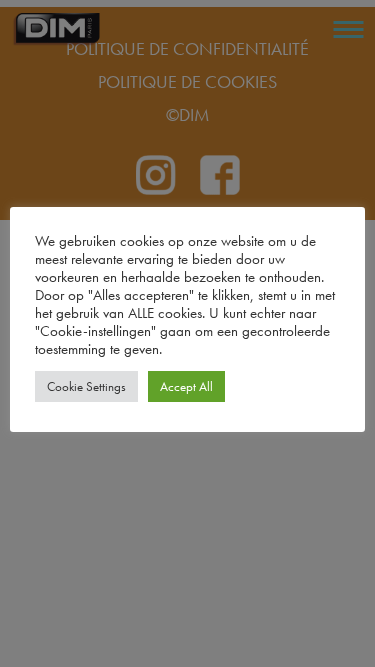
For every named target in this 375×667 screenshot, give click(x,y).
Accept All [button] (186, 386)
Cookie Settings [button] (86, 386)
